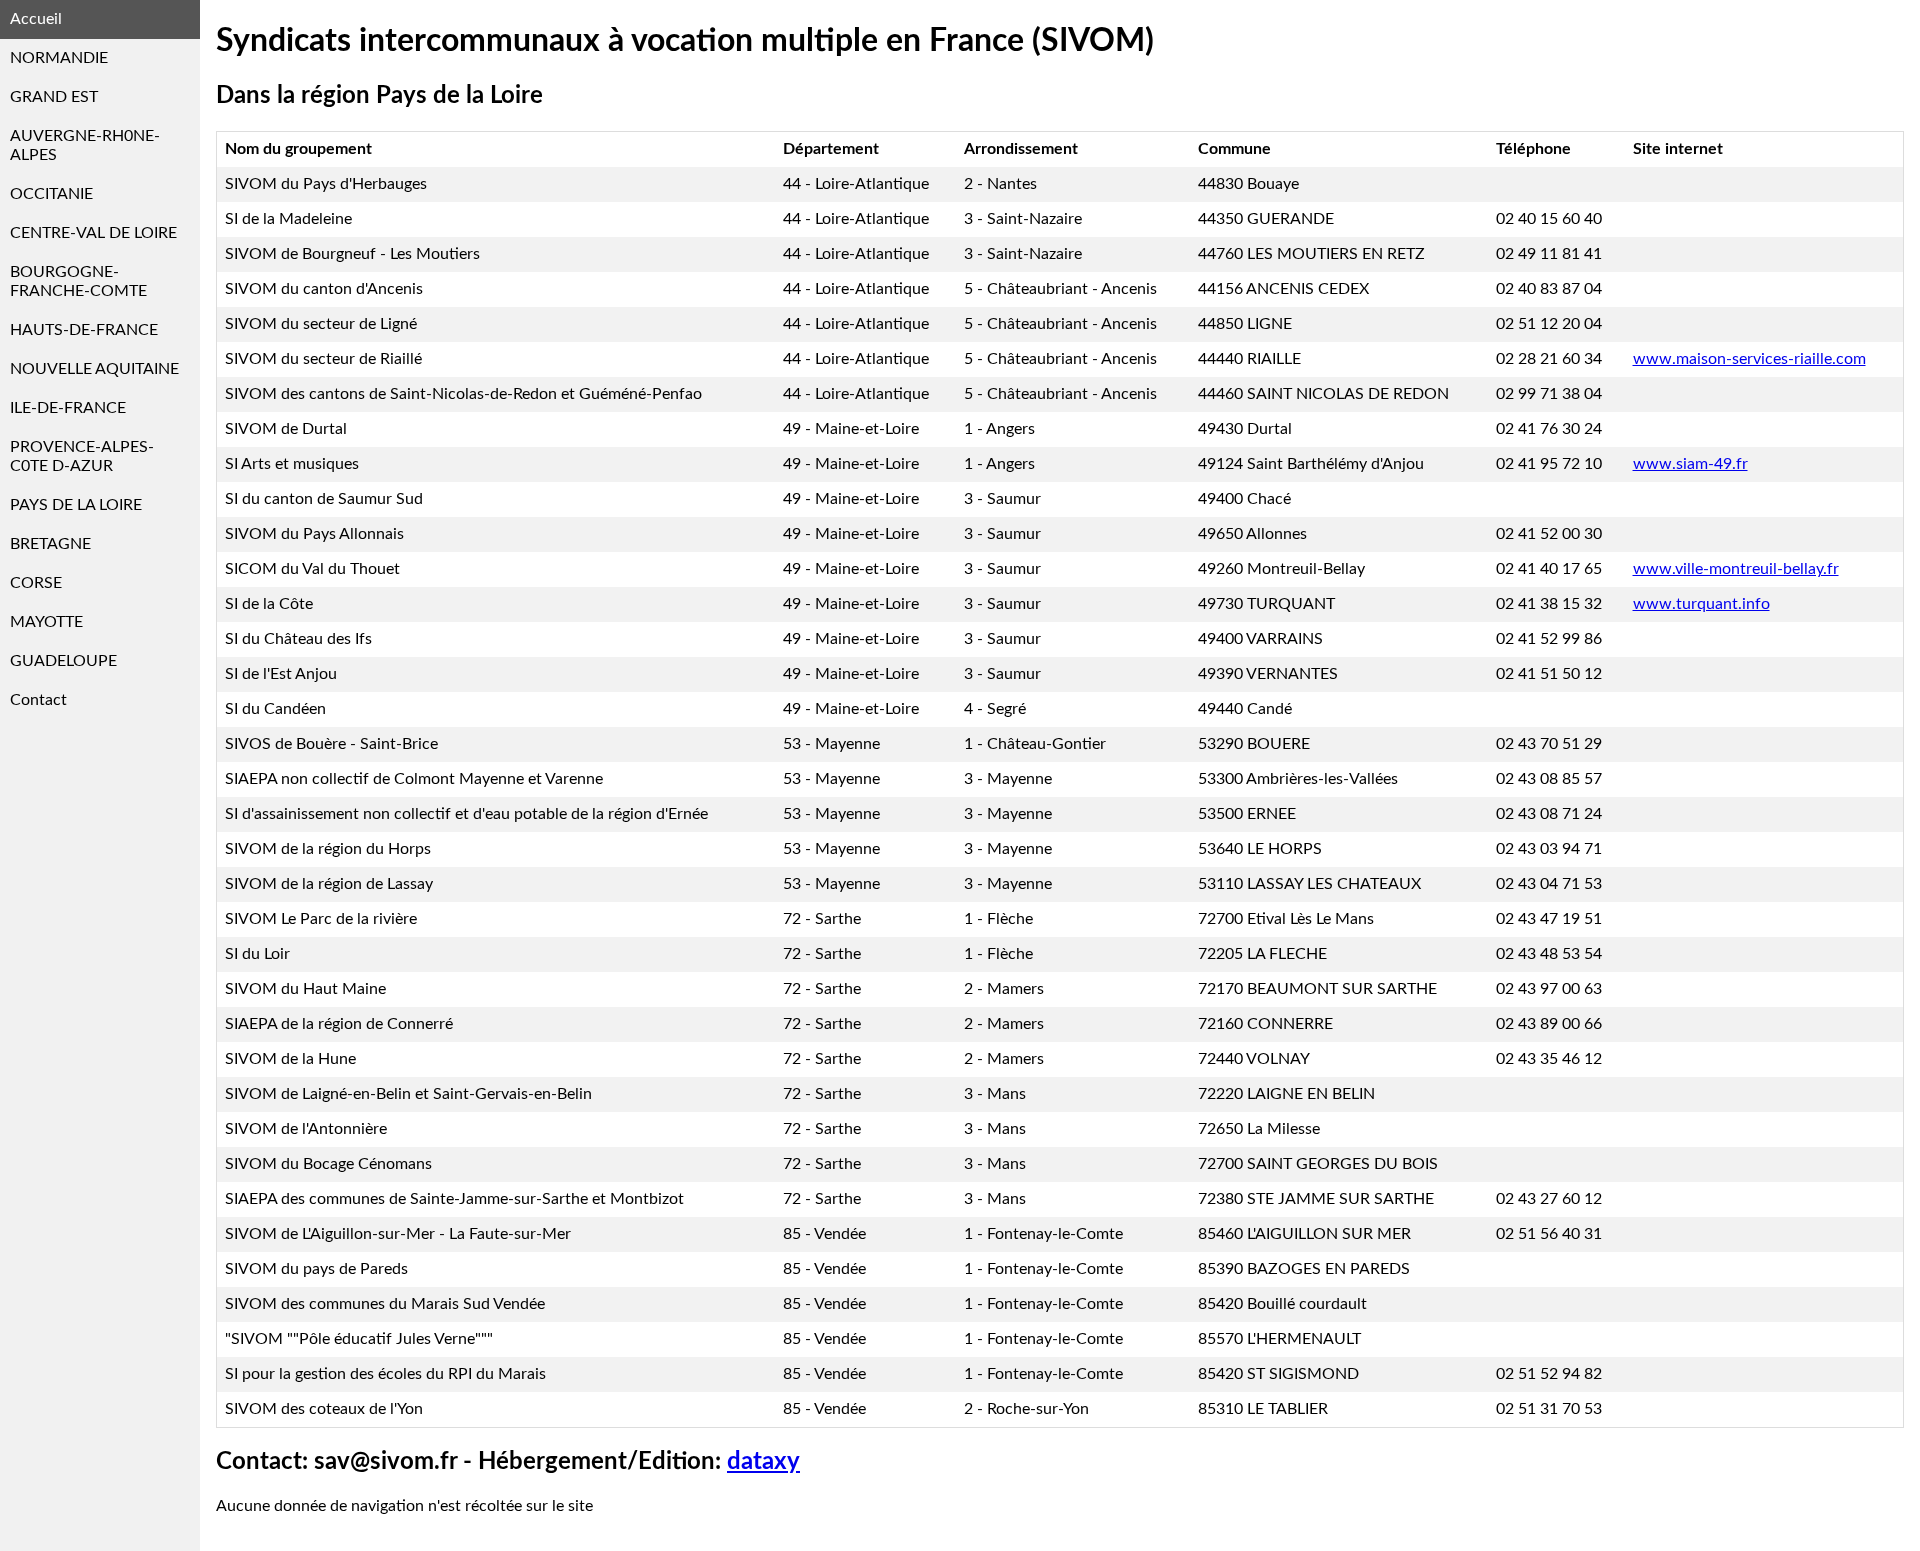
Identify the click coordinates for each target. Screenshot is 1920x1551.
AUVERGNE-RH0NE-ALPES (85, 145)
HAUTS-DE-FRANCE (84, 330)
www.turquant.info (1701, 604)
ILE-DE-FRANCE (68, 408)
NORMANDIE (59, 58)
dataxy (763, 1462)
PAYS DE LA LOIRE (76, 505)
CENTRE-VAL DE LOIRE (93, 233)
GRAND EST (54, 97)
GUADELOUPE (63, 661)
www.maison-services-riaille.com (1749, 359)
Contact (38, 700)
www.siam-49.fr (1690, 464)
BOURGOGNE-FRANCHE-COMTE (78, 281)
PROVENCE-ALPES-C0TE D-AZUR (82, 456)
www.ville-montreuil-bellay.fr (1736, 569)
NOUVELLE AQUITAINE (94, 369)
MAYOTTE (46, 622)
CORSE (36, 583)
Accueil (36, 19)
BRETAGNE (50, 544)
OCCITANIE (51, 194)
